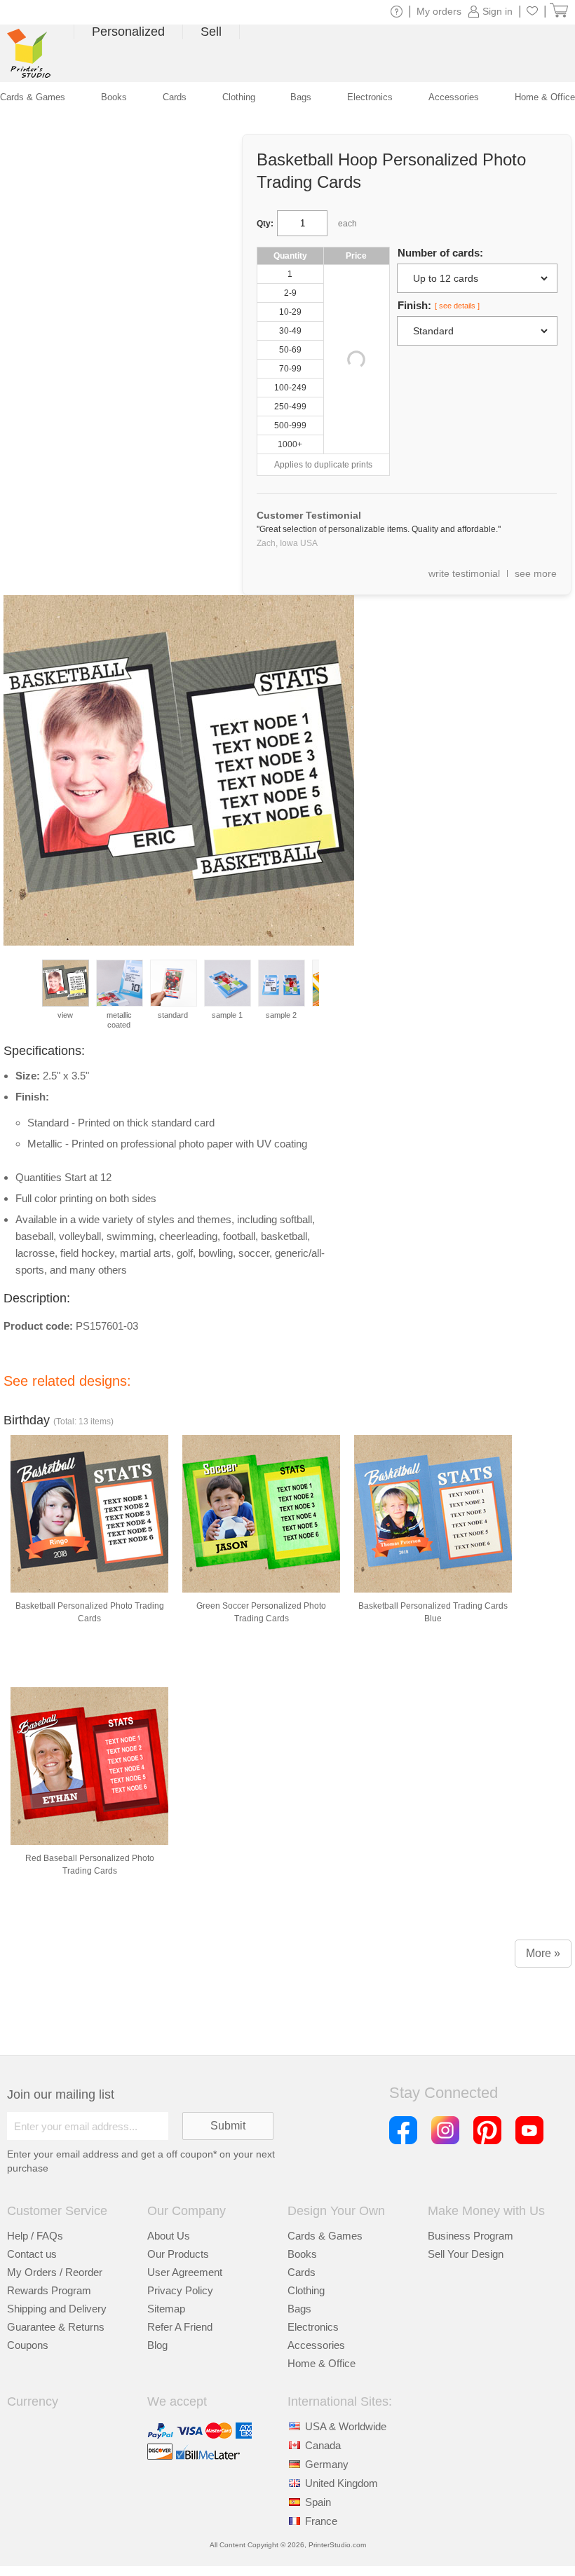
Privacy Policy (180, 2290)
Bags (299, 2309)
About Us (169, 2236)
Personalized (128, 32)
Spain (318, 2502)
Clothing (306, 2290)
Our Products (178, 2254)
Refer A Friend (180, 2327)
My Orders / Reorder (55, 2272)
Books (302, 2254)
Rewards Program (49, 2290)
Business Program (471, 2236)
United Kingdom (341, 2483)
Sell (211, 32)
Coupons (28, 2345)
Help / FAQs (35, 2236)
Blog (157, 2345)
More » (543, 1953)
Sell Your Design (466, 2254)
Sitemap (166, 2309)
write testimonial (464, 573)
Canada (323, 2445)
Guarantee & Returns (56, 2327)
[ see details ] (457, 306)
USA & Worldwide (346, 2426)
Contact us (32, 2254)
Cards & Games (325, 2236)
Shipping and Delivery (57, 2309)
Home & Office (322, 2363)
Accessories (316, 2345)
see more (536, 573)
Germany (327, 2464)
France (321, 2521)
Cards (302, 2272)
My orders (439, 11)
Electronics (313, 2327)
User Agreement (185, 2272)
